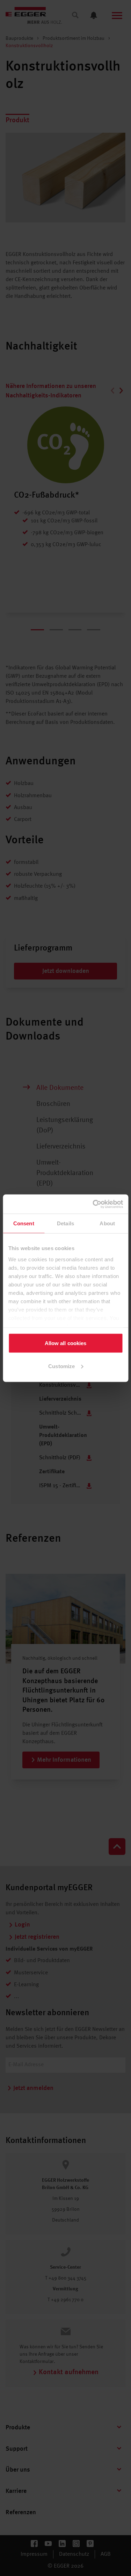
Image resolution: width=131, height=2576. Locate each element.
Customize (61, 1366)
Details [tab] (65, 1223)
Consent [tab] (24, 1223)
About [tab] (107, 1223)
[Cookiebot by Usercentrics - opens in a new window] (93, 1204)
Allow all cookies (66, 1343)
